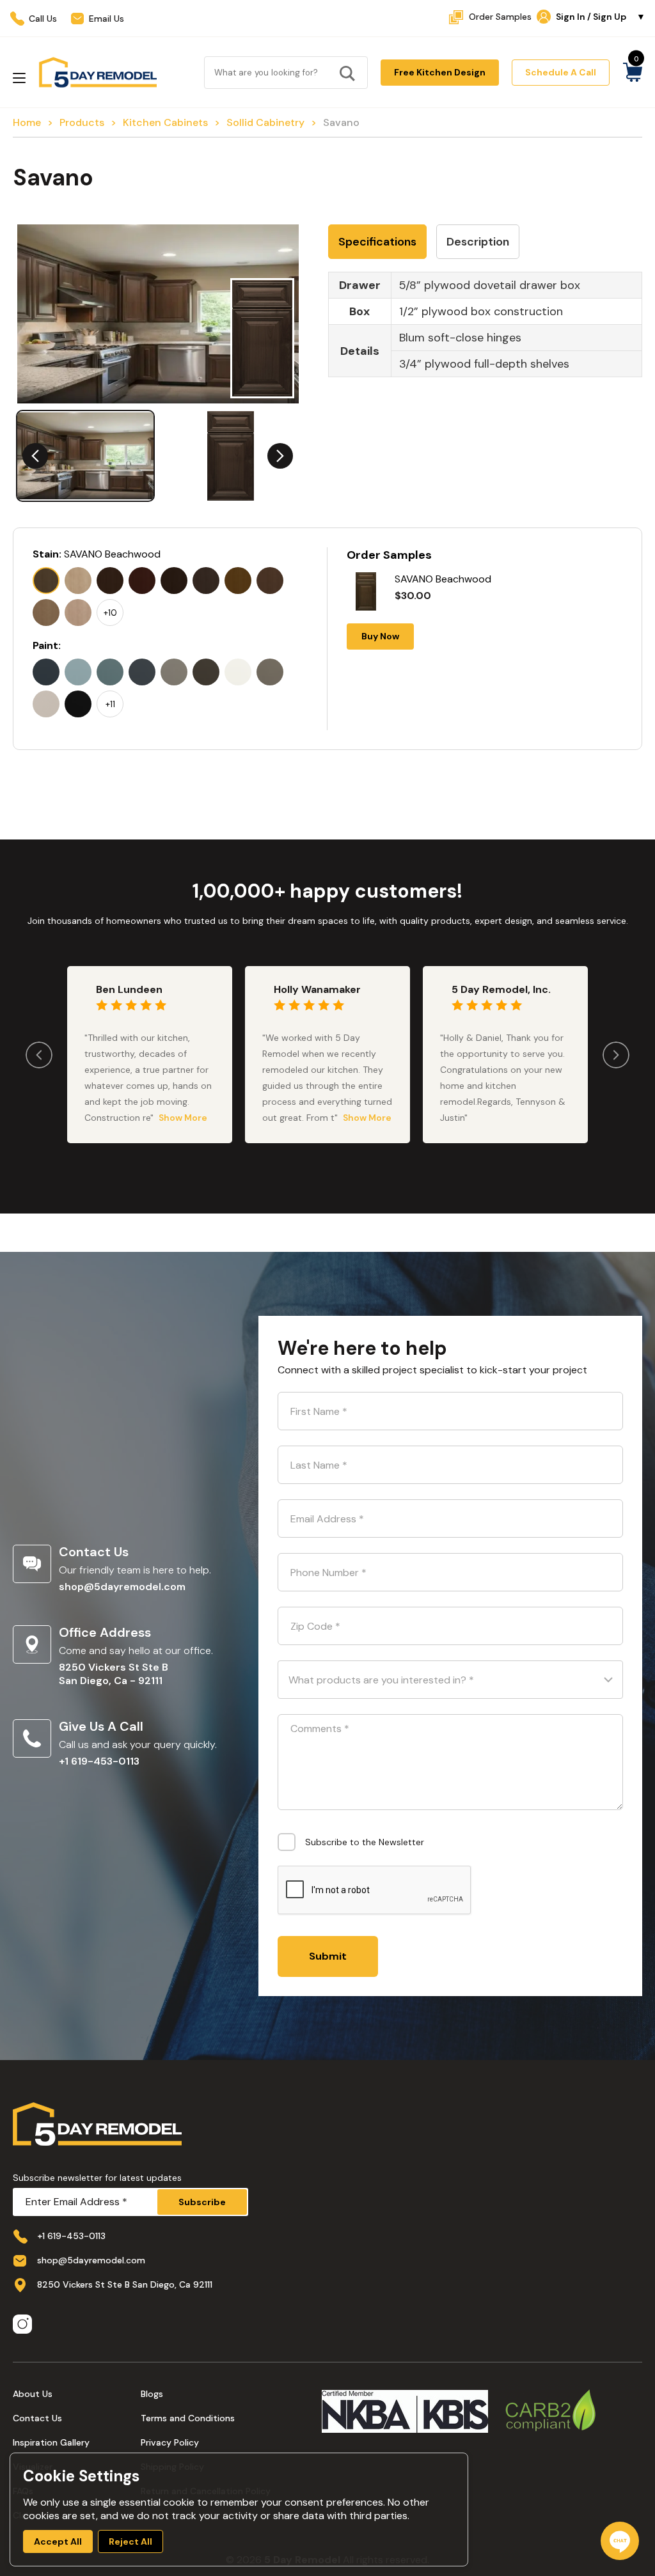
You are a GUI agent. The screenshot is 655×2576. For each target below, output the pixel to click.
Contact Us (37, 2418)
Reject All (130, 2541)
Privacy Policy (170, 2442)
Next (280, 456)
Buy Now (380, 636)
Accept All (58, 2541)
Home (27, 122)
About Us (33, 2394)
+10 (110, 613)
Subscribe (202, 2202)
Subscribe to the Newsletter (365, 1842)
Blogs (152, 2394)
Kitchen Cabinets (165, 122)
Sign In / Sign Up (601, 17)
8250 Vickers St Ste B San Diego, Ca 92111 (125, 2284)
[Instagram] (22, 2325)
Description (478, 242)
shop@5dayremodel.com (122, 1587)
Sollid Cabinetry (265, 122)
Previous (35, 456)
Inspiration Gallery (51, 2442)
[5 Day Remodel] (98, 72)
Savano (341, 122)
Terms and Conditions (188, 2418)
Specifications (377, 242)
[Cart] (632, 72)
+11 (110, 704)
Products (82, 122)
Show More (183, 1118)
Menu (19, 78)
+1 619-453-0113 (99, 1761)
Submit (328, 1956)
